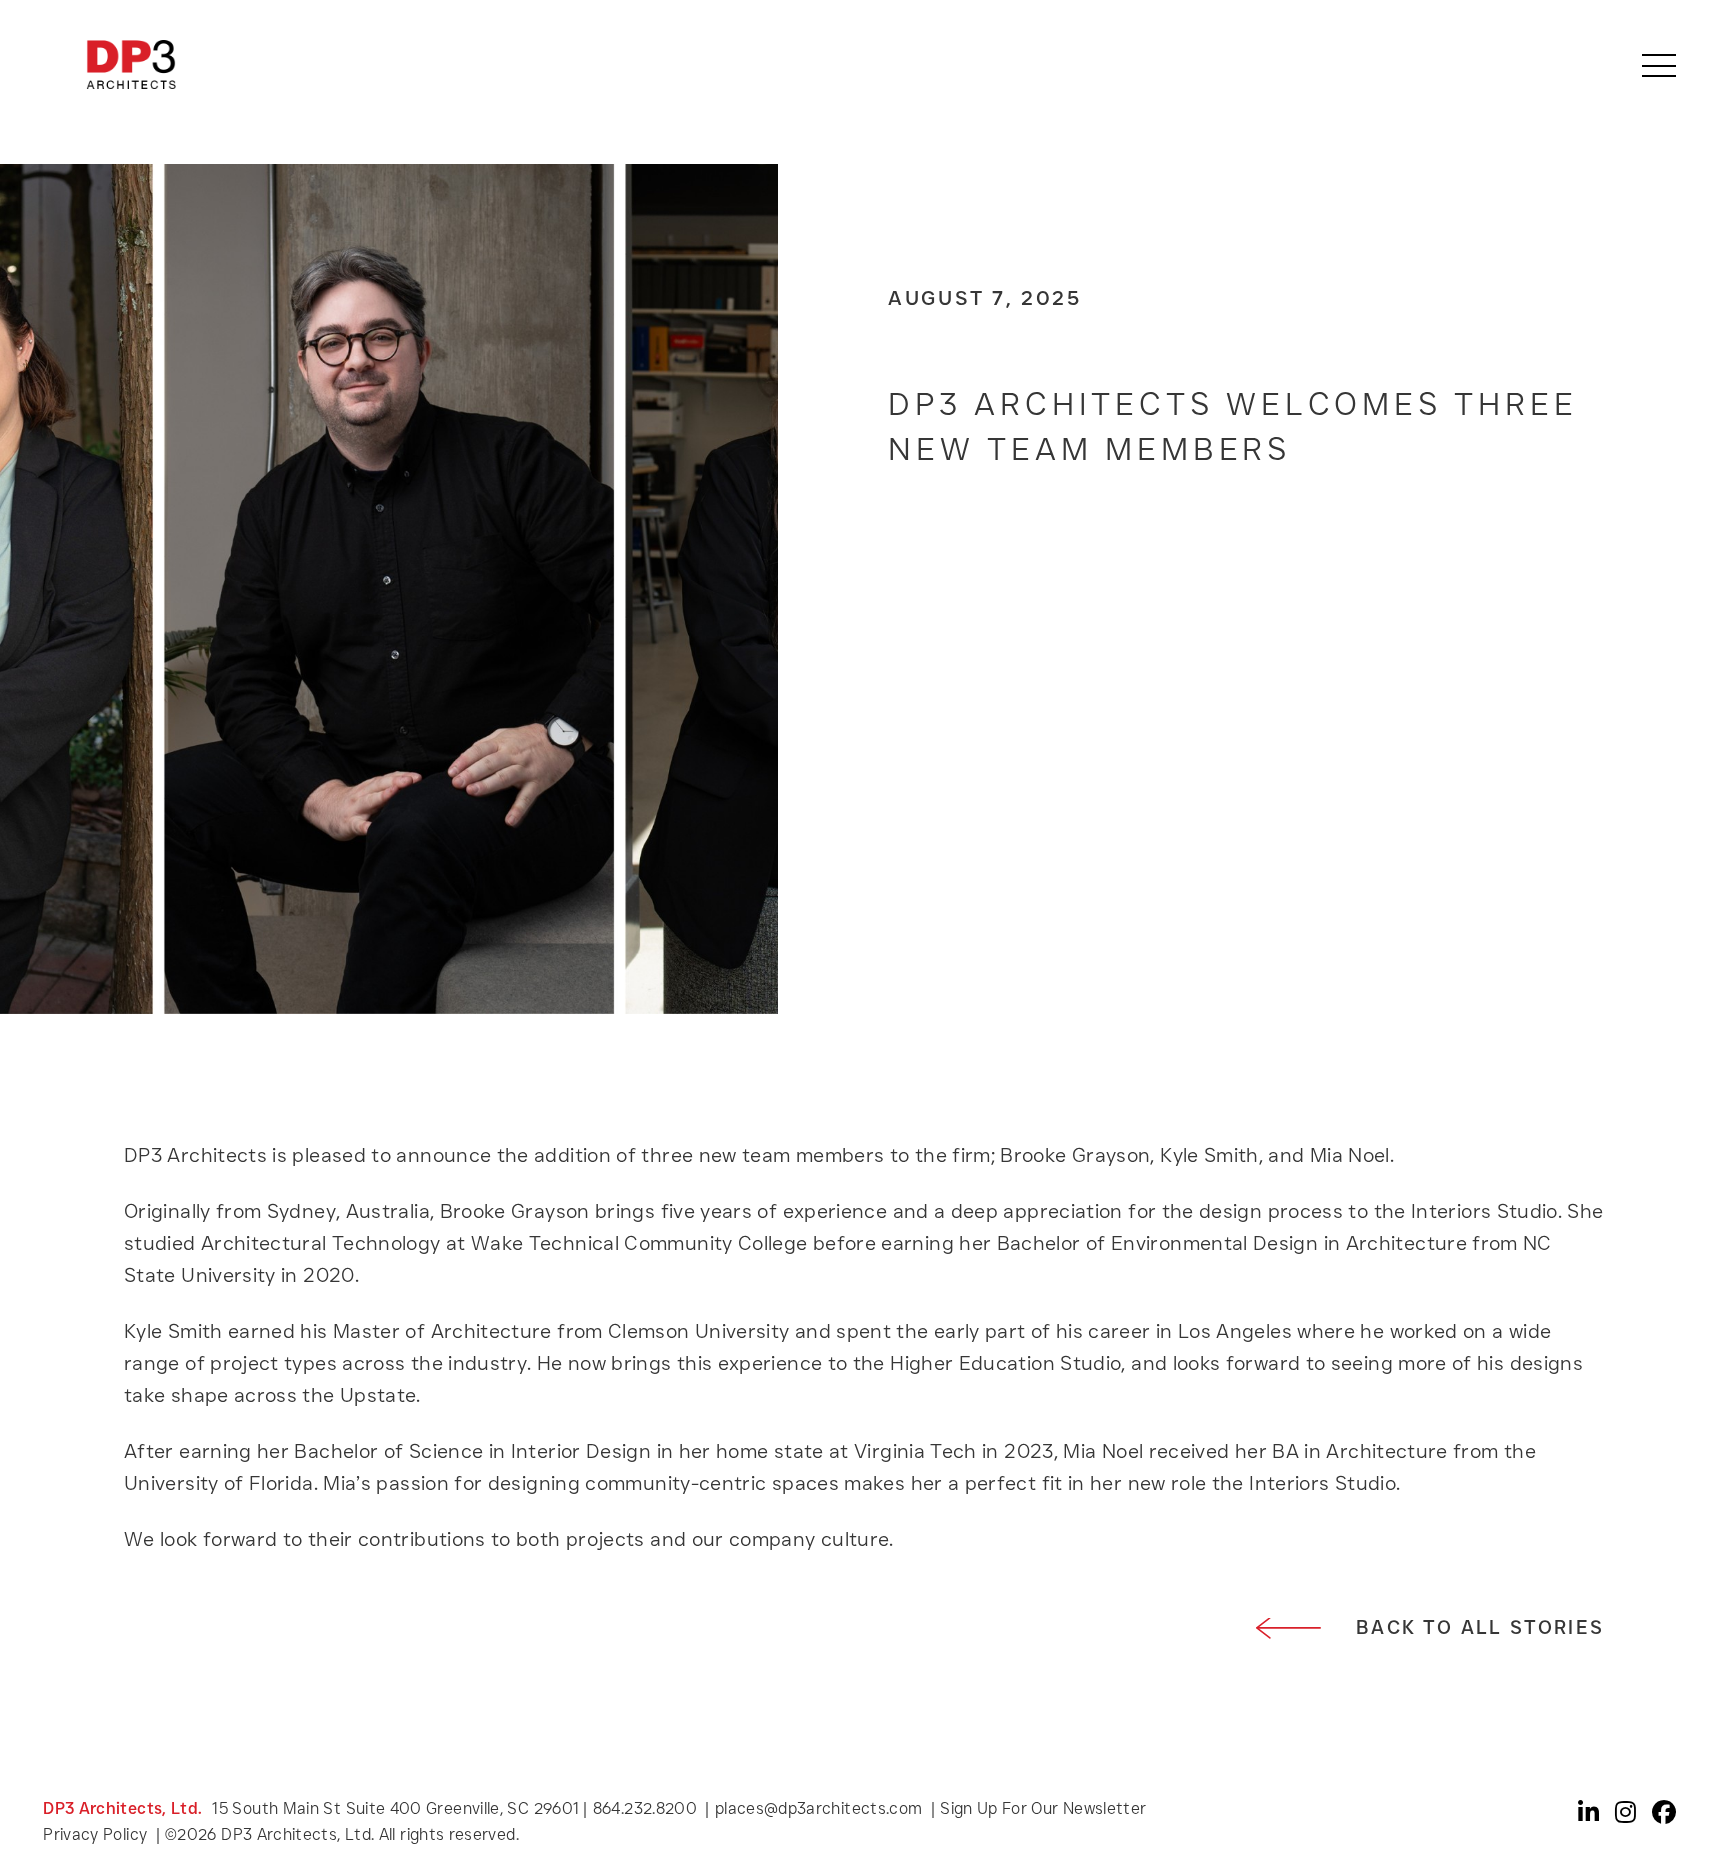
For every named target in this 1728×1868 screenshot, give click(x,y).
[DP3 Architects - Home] (130, 64)
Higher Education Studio (1005, 1363)
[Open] (1659, 65)
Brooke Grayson (515, 1211)
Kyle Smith (173, 1331)
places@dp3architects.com (819, 1808)
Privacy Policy (97, 1834)
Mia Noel (1103, 1451)
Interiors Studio (1484, 1211)
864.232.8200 (645, 1808)
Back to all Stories (1480, 1627)
